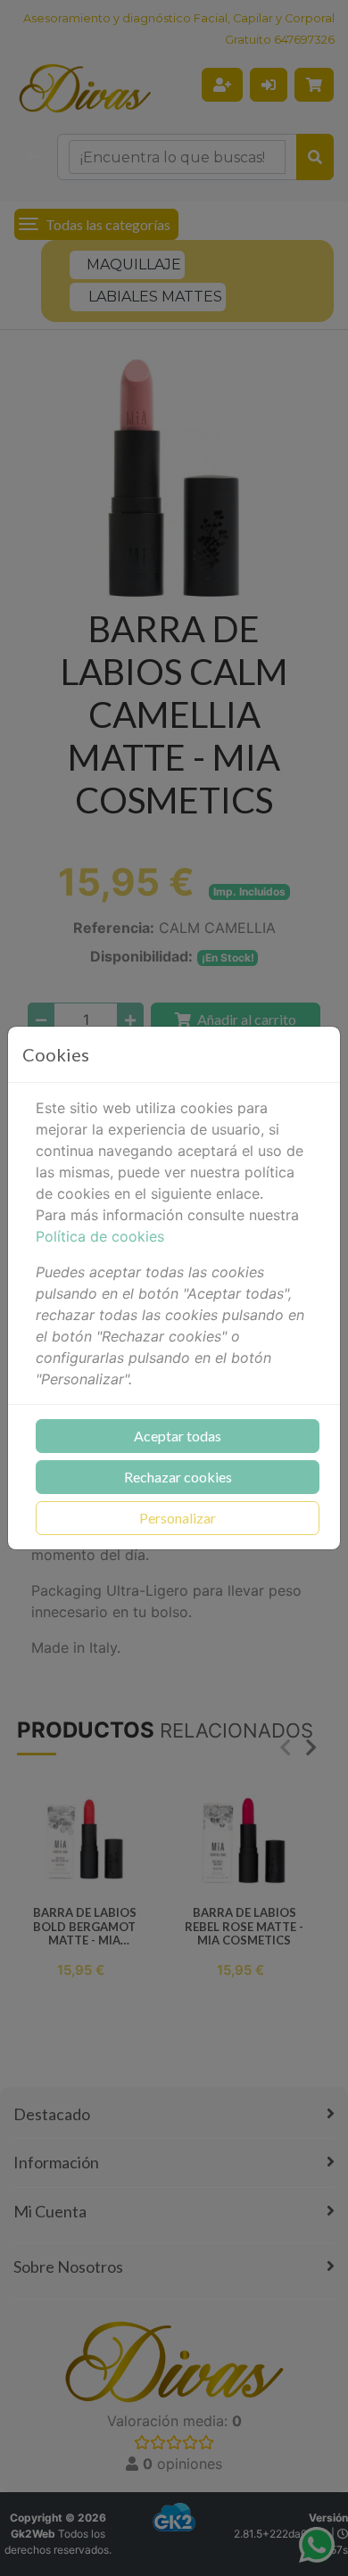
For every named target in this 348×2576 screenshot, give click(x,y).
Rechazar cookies (178, 1477)
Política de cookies (100, 1236)
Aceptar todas (178, 1436)
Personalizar (178, 1518)
